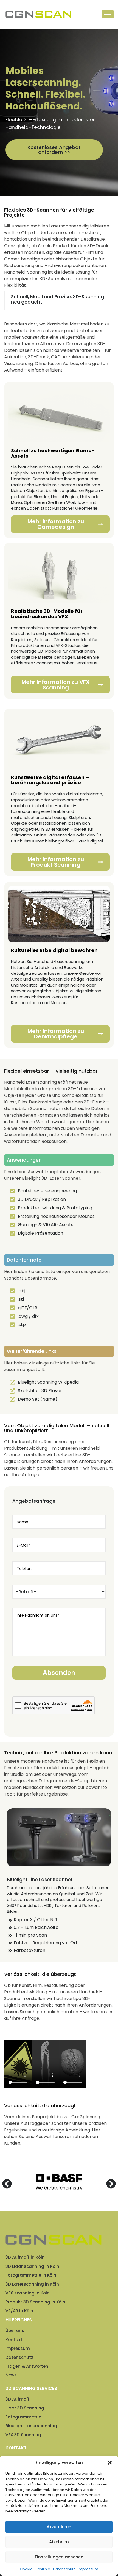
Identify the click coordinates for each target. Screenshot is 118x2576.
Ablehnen (59, 2542)
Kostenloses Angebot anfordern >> (54, 150)
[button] (110, 2463)
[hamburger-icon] (108, 14)
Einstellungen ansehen (59, 2557)
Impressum (88, 2569)
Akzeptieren (59, 2527)
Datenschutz (64, 2569)
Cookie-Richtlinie (35, 2569)
